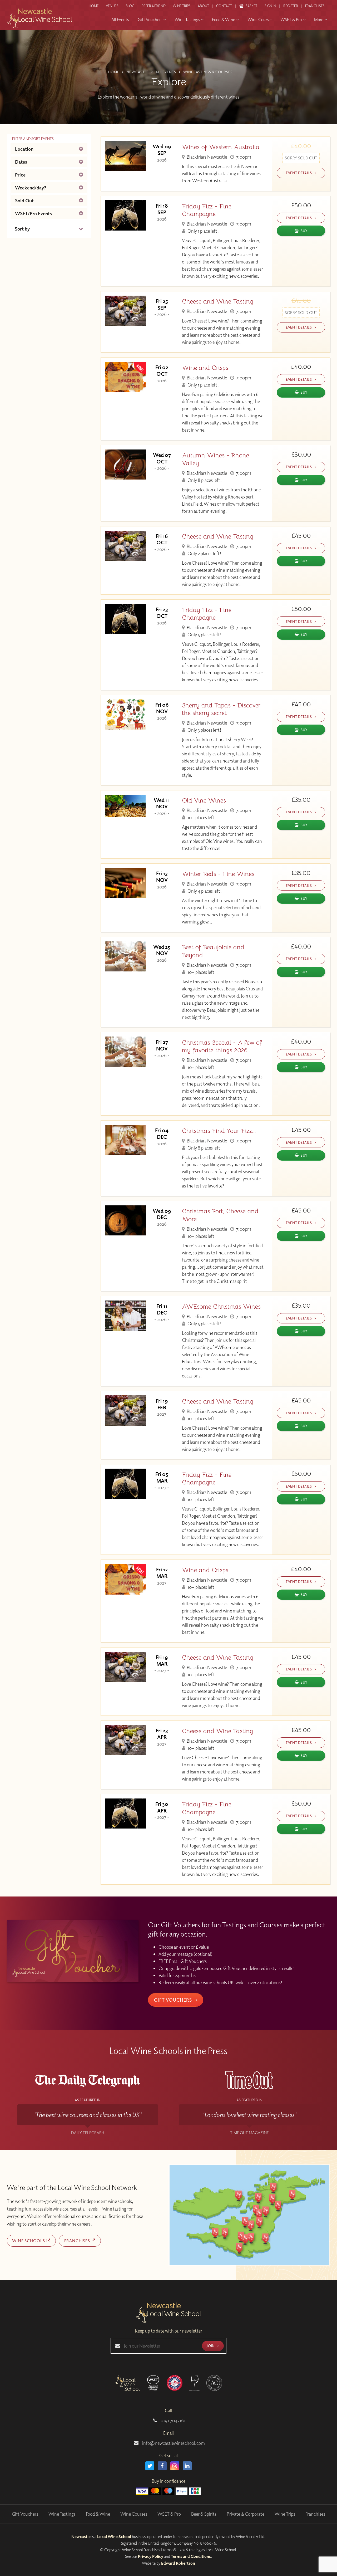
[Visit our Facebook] (162, 2466)
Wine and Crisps (205, 368)
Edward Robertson (178, 2563)
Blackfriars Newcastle (206, 157)
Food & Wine (98, 2514)
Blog (130, 6)
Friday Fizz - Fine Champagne (207, 210)
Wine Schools (29, 2241)
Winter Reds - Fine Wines (218, 874)
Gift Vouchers (174, 2000)
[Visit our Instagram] (175, 2466)
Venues (112, 6)
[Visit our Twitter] (150, 2466)
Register (291, 6)
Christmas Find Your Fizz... (219, 1131)
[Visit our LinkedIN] (187, 2466)
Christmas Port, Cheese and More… (220, 1215)
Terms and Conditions (191, 2556)
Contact (224, 6)
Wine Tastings (62, 2514)
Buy (304, 231)
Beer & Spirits (204, 2514)
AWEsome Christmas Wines (221, 1307)
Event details (299, 173)
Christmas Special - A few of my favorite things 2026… (222, 1047)
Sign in (270, 6)
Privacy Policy (151, 2556)
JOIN (211, 2346)
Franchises (315, 6)
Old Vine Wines (204, 801)
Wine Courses (134, 2514)
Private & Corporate (246, 2514)
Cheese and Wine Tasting (217, 302)
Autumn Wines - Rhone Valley (215, 459)
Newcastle (81, 2536)
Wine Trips (285, 2514)
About (203, 6)
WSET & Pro (169, 2514)
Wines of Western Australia (221, 147)
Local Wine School (114, 2536)
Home (94, 6)
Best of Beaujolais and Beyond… (213, 951)
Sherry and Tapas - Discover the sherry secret (221, 709)
